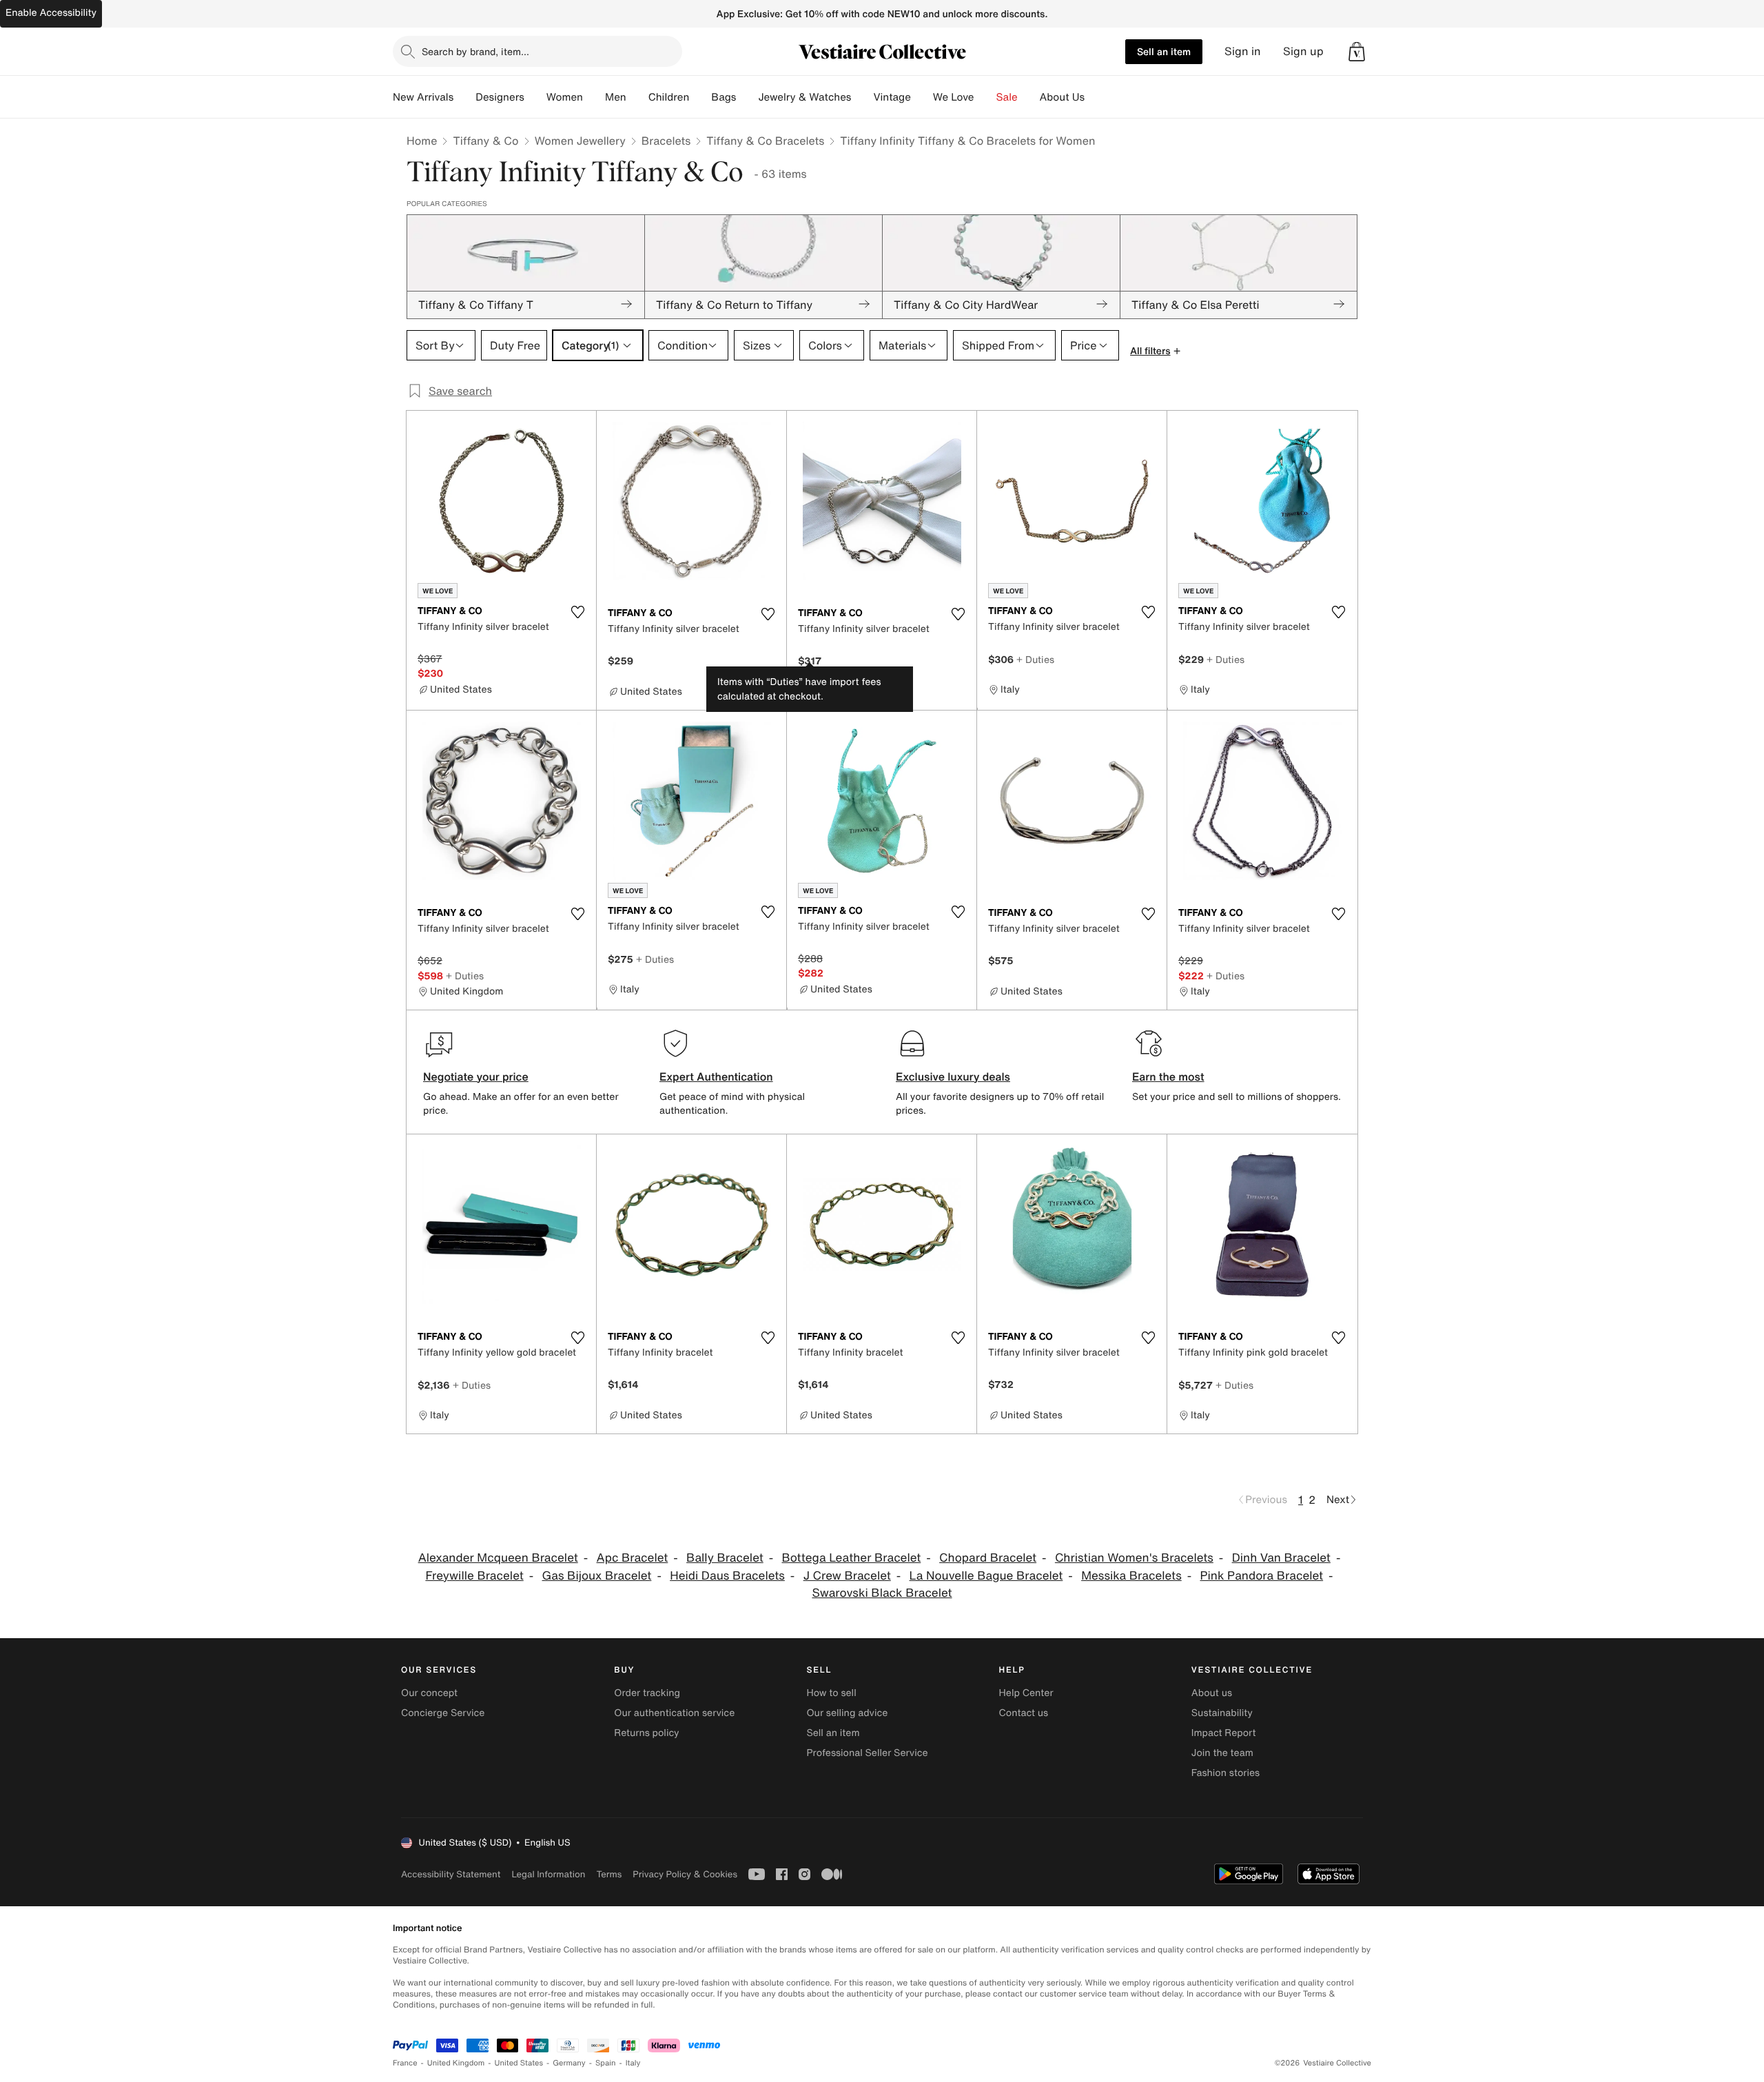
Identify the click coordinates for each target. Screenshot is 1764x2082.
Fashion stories (1225, 1773)
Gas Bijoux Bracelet (597, 1576)
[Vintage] (922, 97)
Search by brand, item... (475, 51)
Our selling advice (847, 1713)
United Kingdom (456, 2063)
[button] (1357, 52)
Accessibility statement (451, 1874)
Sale (1007, 97)
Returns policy (646, 1733)
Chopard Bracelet (988, 1558)
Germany (569, 2063)
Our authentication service (674, 1713)
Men (616, 97)
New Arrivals (423, 97)
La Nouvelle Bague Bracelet (986, 1576)
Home (422, 141)
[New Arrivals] (464, 97)
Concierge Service (443, 1713)
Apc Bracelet (633, 1558)
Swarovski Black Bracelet (882, 1593)
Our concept (429, 1693)
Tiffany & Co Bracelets (765, 141)
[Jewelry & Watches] (862, 97)
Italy (633, 2063)
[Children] (700, 97)
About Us (1062, 97)
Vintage (892, 97)
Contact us (1024, 1713)
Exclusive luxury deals (953, 1076)
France (405, 2063)
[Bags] (747, 97)
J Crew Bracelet (847, 1576)
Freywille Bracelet (474, 1576)
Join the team (1222, 1753)
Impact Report (1224, 1733)
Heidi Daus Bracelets (727, 1576)
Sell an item (1164, 51)
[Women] (594, 97)
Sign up (1303, 51)
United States (519, 2063)
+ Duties (1035, 659)
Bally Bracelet (725, 1558)
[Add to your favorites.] (577, 612)
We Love (954, 97)
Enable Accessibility (51, 13)
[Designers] (535, 97)
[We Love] (985, 97)
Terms (609, 1874)
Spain (606, 2063)
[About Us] (1096, 97)
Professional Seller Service (867, 1753)
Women (565, 97)
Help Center (1026, 1693)
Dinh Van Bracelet (1281, 1558)
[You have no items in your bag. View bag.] (1357, 52)
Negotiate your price (476, 1076)
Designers (500, 97)
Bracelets (666, 141)
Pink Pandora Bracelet (1262, 1576)
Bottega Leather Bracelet (852, 1558)
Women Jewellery (580, 141)
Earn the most (1168, 1076)
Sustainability (1222, 1713)
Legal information (548, 1874)
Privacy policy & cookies (685, 1874)
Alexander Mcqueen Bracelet (498, 1558)
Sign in (1243, 51)
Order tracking (647, 1693)
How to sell (831, 1693)
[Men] (637, 97)
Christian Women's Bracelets (1134, 1558)
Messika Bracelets (1131, 1576)
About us (1212, 1693)
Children (669, 97)
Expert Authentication (716, 1076)
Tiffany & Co (485, 141)
